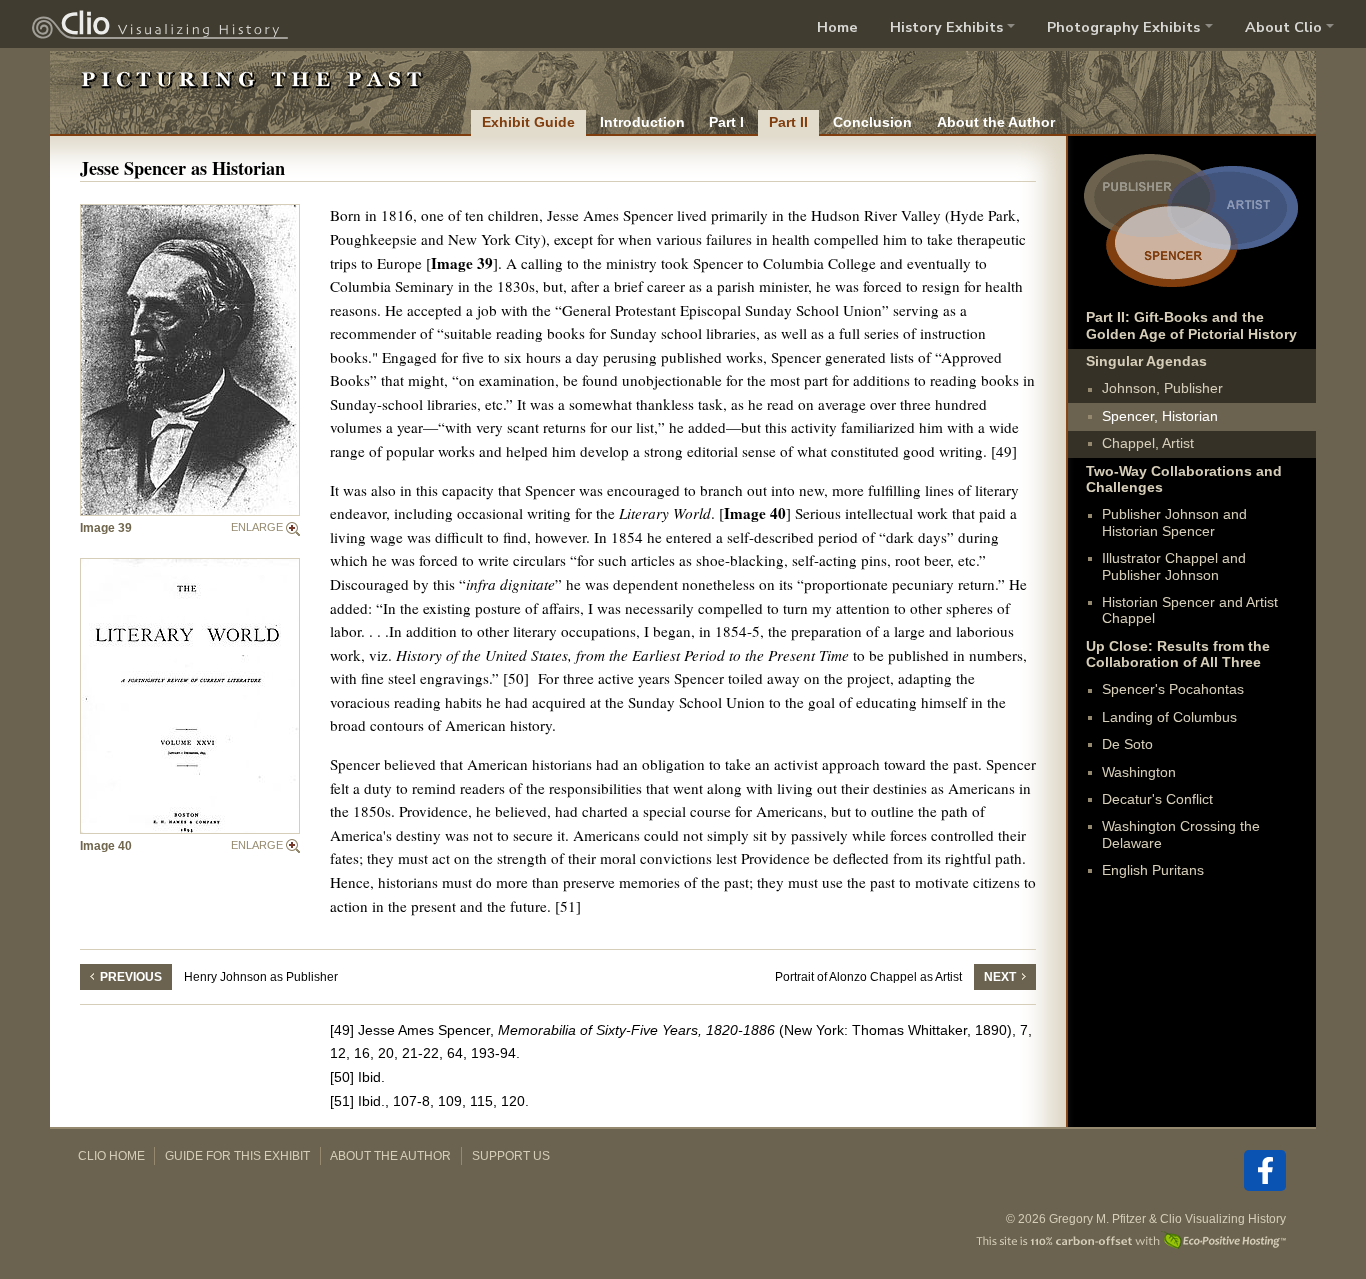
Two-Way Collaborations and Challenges (1184, 479)
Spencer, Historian (1160, 416)
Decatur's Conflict (1157, 799)
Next (1000, 977)
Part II (788, 122)
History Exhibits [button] (946, 27)
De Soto (1127, 744)
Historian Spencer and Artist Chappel (1190, 610)
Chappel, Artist (1148, 443)
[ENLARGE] (190, 360)
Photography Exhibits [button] (1123, 27)
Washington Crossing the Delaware (1181, 834)
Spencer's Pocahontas (1173, 689)
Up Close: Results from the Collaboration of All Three (1178, 654)
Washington (1139, 772)
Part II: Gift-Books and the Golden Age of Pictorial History (1191, 325)
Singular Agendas (1146, 361)
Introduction (642, 122)
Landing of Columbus (1169, 717)
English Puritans (1153, 870)
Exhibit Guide (528, 122)
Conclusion (872, 122)
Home (837, 27)
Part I (726, 122)
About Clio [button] (1283, 27)
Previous (131, 977)
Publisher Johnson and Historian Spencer (1174, 522)
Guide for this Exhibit (237, 1156)
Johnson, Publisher (1162, 388)
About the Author (996, 122)
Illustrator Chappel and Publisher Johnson (1174, 566)
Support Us (511, 1156)
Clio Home (111, 1156)
